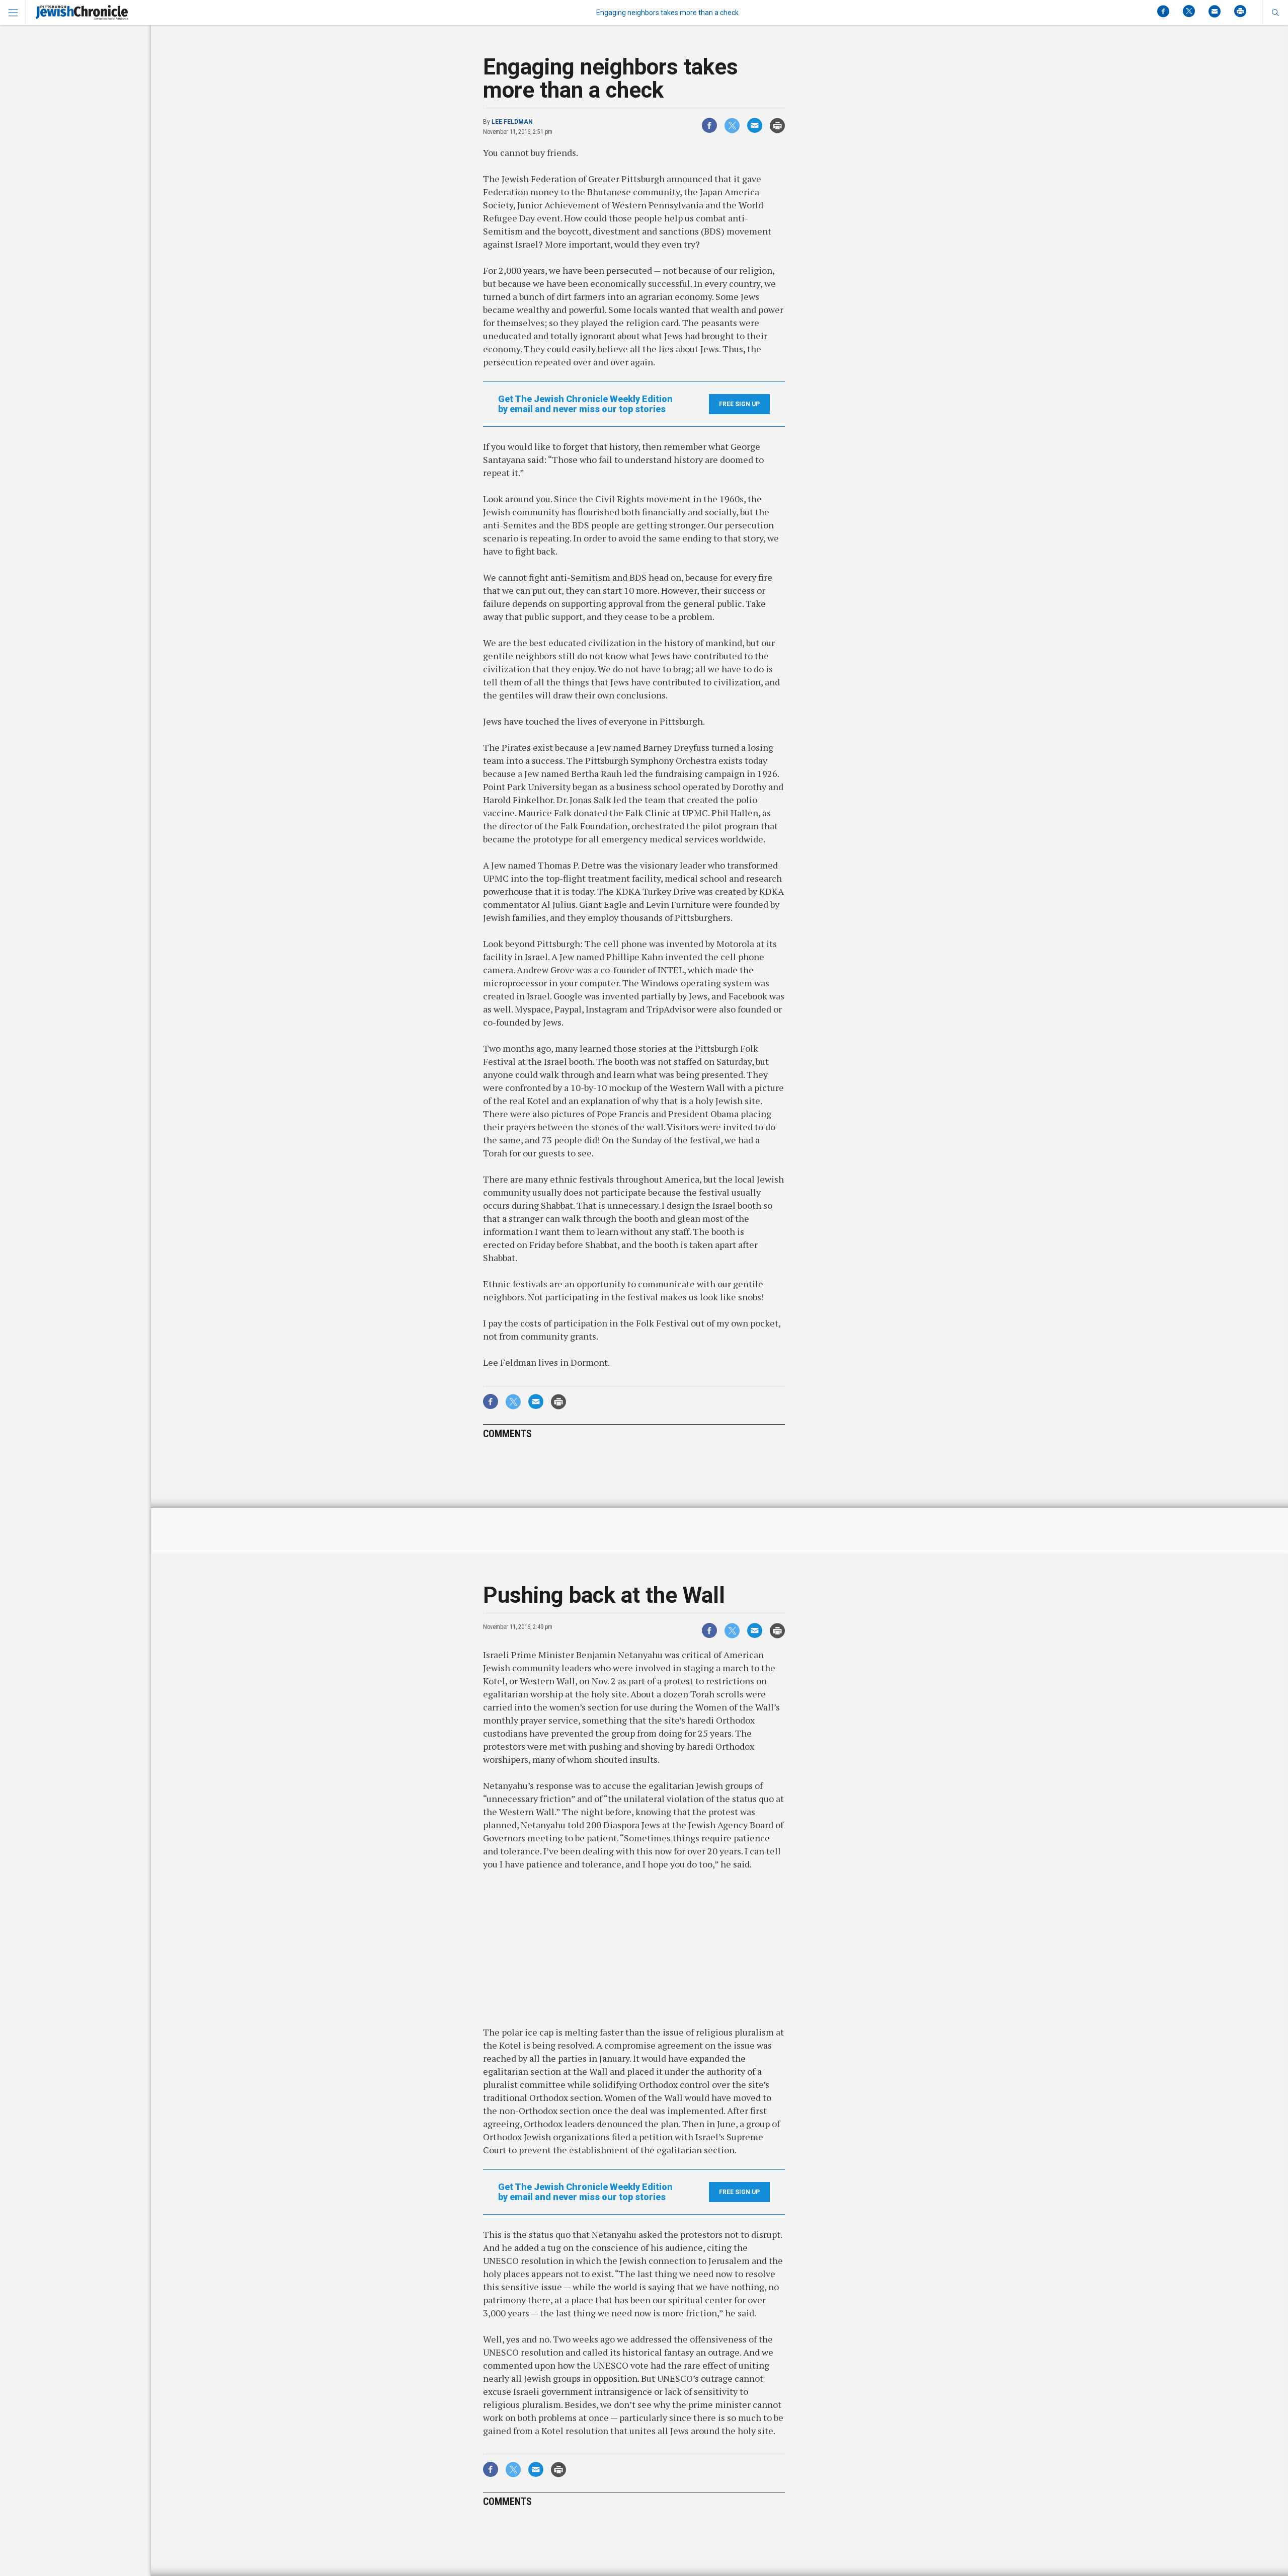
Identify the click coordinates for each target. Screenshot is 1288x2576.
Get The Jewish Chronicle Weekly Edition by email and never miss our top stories (585, 404)
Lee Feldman (512, 122)
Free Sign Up (739, 404)
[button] (1275, 13)
